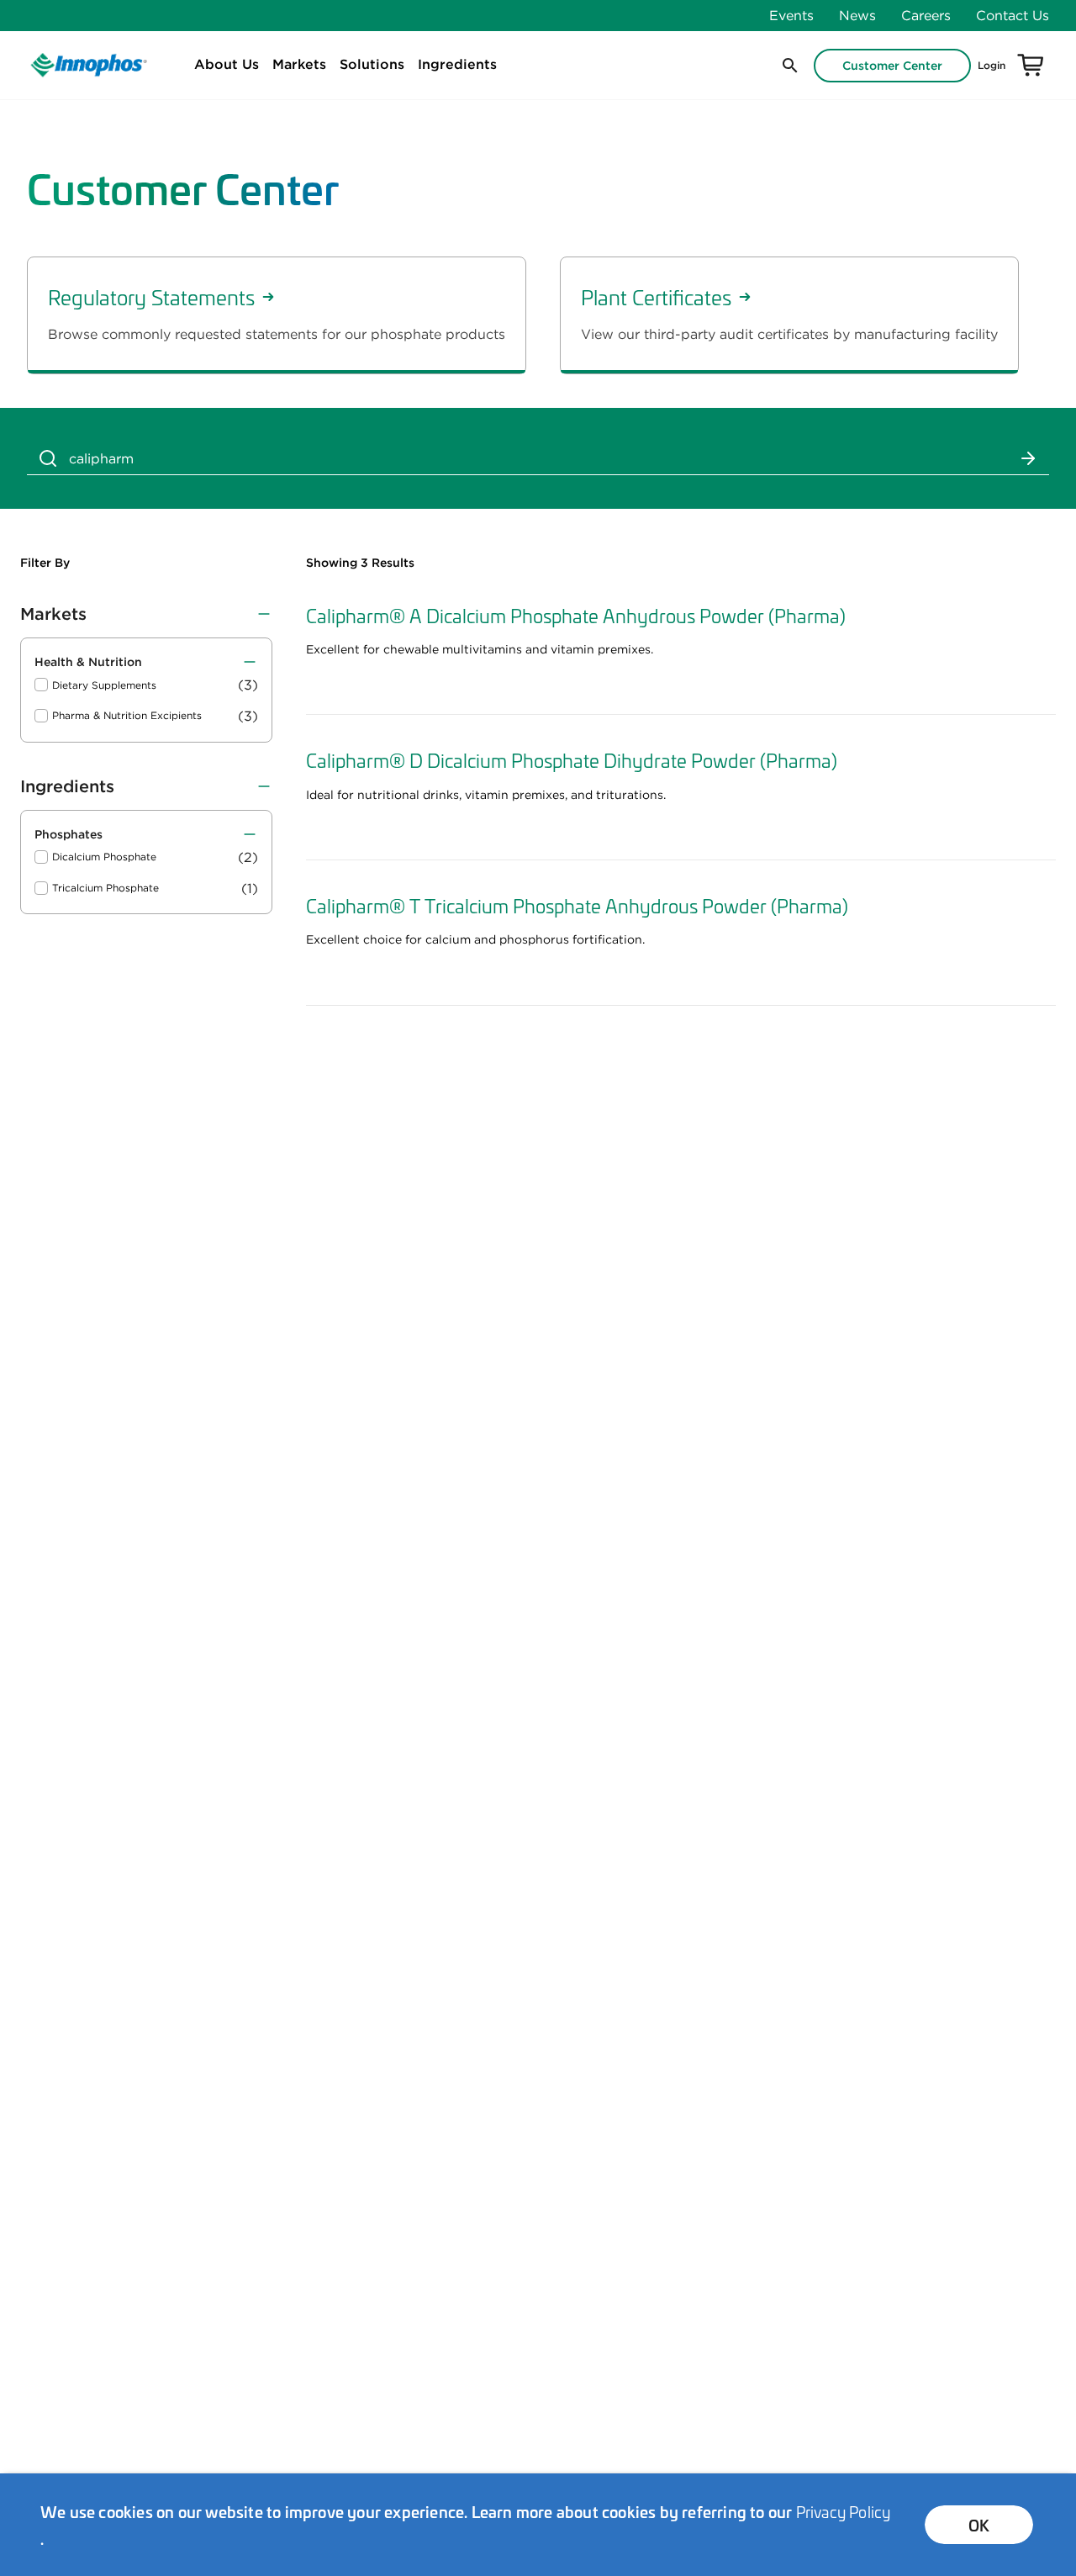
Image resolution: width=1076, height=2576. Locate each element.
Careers (926, 15)
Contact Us (1013, 15)
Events (791, 15)
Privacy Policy (844, 2511)
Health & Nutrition (88, 662)
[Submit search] (1028, 458)
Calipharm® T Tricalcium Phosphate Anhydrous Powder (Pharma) (577, 905)
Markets (299, 64)
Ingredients (457, 64)
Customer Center (892, 66)
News (857, 15)
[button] (789, 66)
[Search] (48, 458)
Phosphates (69, 834)
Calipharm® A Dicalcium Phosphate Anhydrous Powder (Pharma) (576, 615)
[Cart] (1031, 66)
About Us (227, 64)
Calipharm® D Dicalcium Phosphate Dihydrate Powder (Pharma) (572, 759)
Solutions (372, 64)
